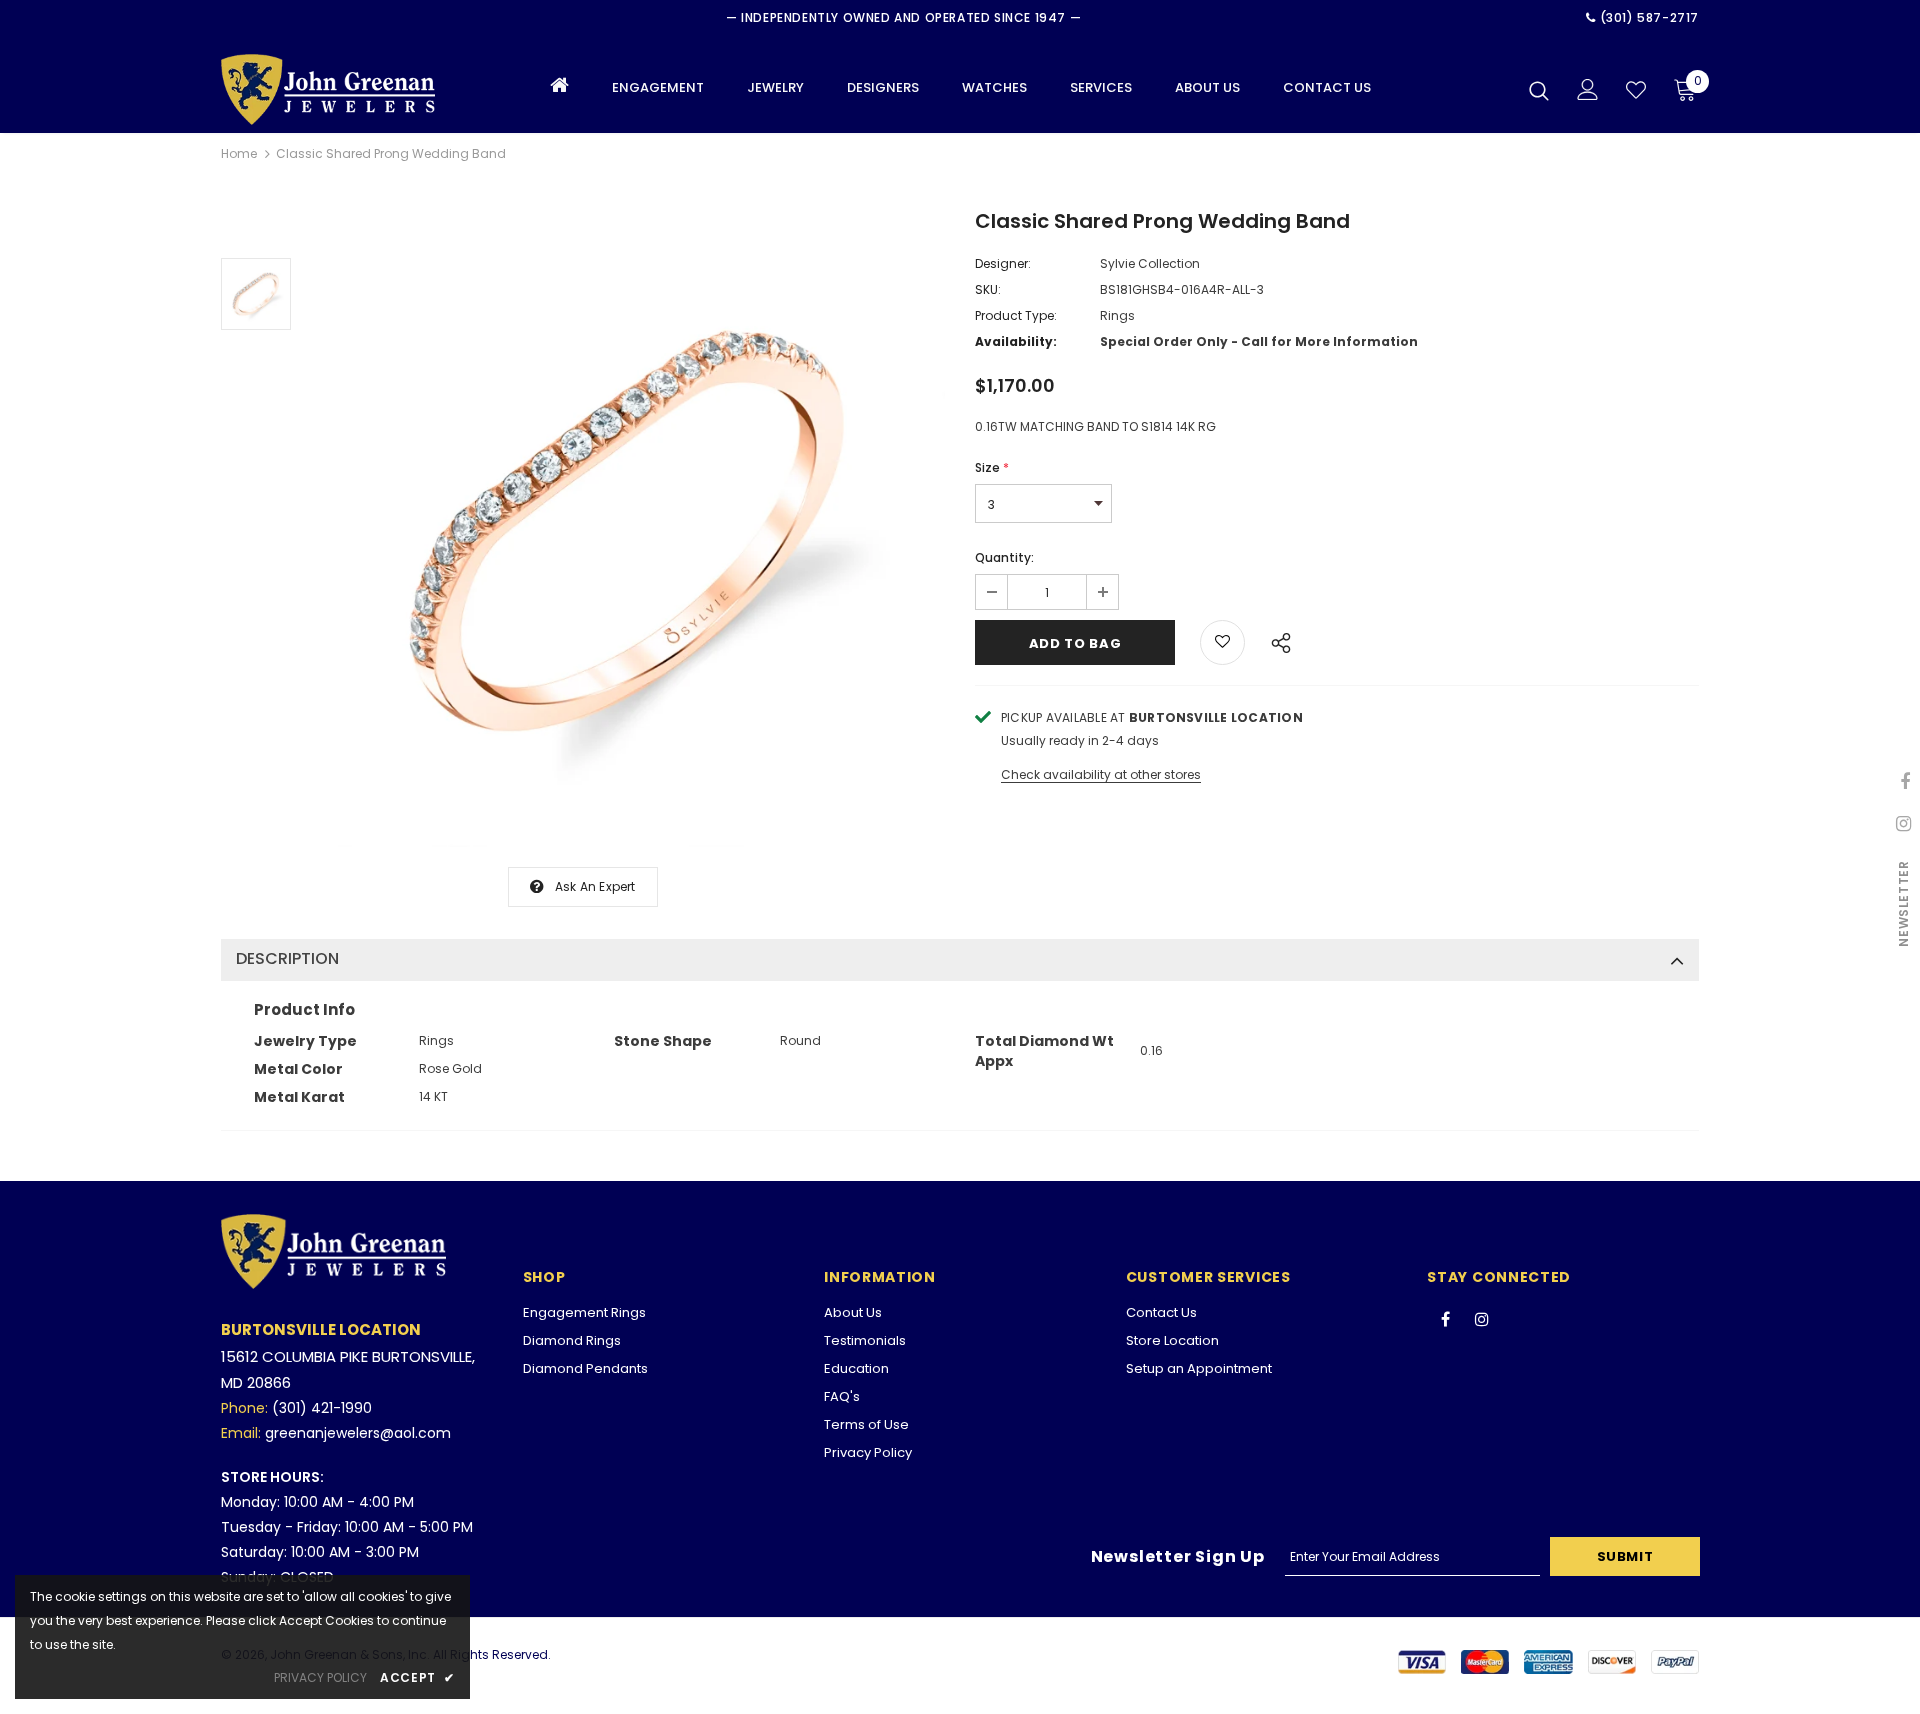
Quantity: (1004, 557)
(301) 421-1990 (322, 1408)
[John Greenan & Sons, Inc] (338, 89)
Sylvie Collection (1150, 263)
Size (992, 467)
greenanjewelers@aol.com (358, 1433)
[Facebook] (1445, 1318)
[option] (628, 530)
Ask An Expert (595, 886)
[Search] (1539, 90)
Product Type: (1016, 315)
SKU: (988, 289)
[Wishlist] (1636, 90)
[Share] (1275, 640)
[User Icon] (1588, 89)
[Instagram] (1482, 1318)
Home (239, 153)
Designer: (1003, 263)
